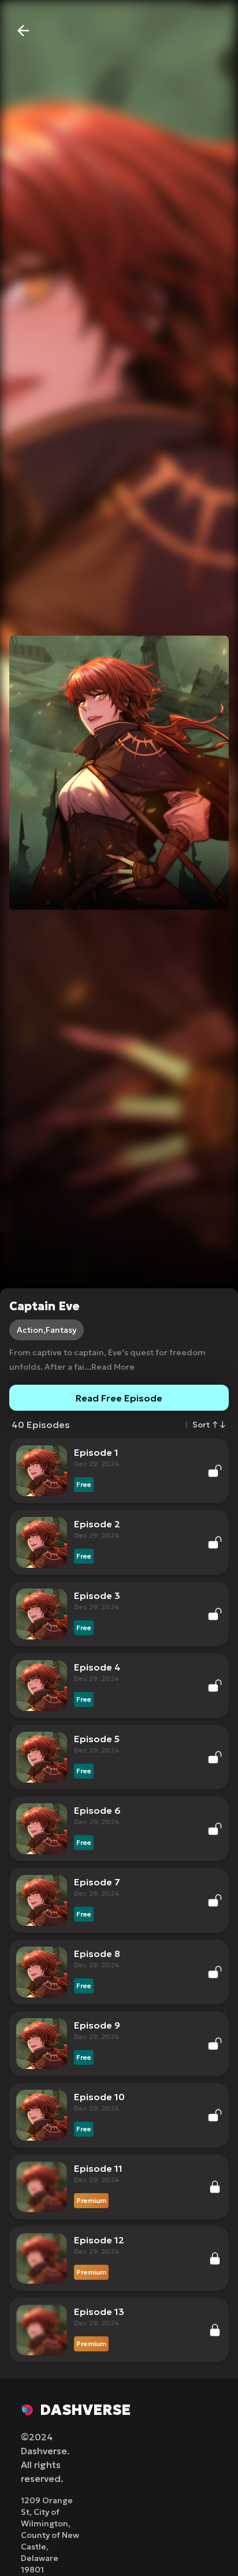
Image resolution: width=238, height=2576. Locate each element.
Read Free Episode (119, 1398)
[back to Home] (23, 31)
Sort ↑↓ (209, 1425)
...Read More (109, 1367)
